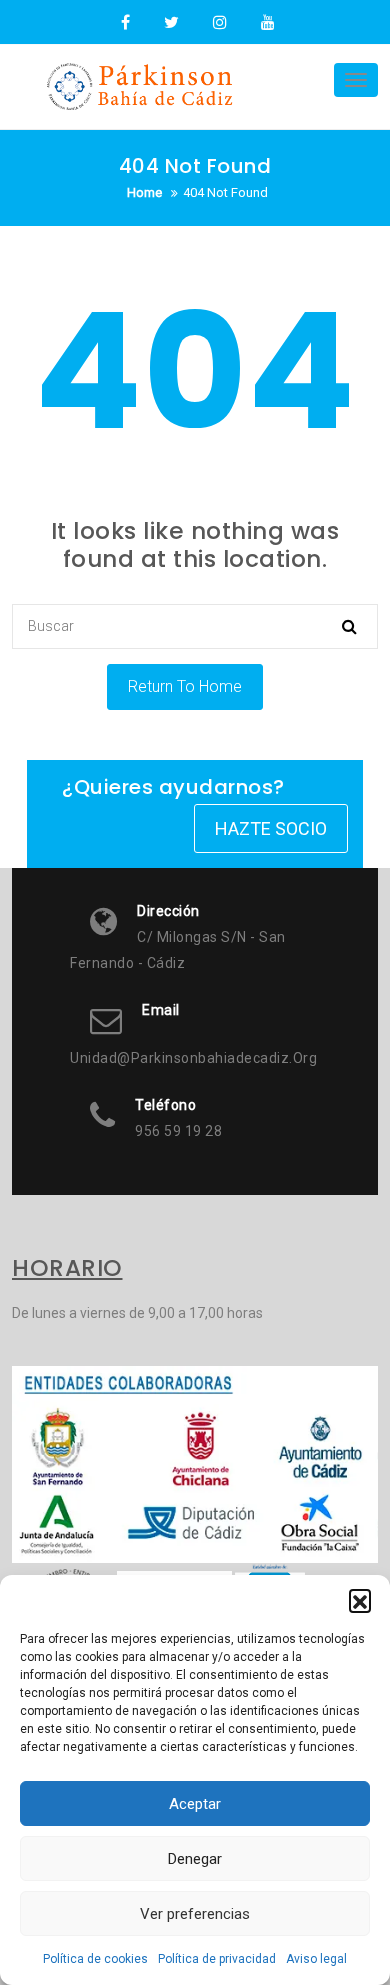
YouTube (265, 23)
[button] (360, 1600)
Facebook (125, 23)
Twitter (171, 23)
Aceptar (195, 1804)
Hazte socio (271, 828)
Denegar (195, 1859)
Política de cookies (95, 1959)
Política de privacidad (217, 1959)
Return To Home (185, 686)
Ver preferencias (195, 1914)
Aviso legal (316, 1959)
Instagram (220, 23)
